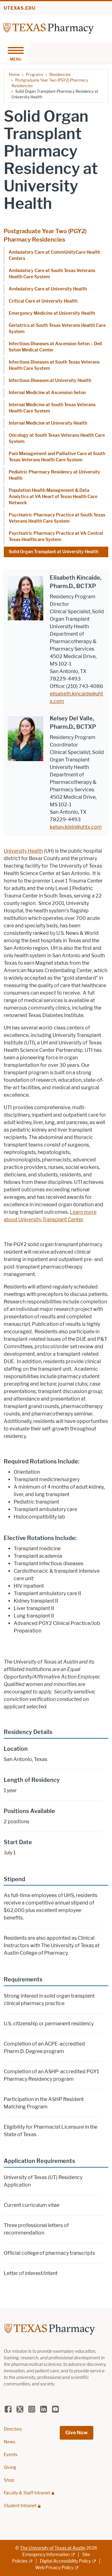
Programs (35, 75)
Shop (9, 2480)
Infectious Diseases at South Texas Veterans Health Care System (54, 365)
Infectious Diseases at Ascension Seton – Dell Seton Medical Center (55, 347)
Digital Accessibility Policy (65, 2561)
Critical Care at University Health (43, 301)
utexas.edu (20, 8)
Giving (10, 2468)
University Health (23, 851)
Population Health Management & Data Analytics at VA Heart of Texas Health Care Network (53, 497)
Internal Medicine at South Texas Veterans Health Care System (52, 408)
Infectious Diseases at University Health (50, 381)
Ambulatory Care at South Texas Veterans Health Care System (52, 274)
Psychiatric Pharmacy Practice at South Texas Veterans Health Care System (57, 518)
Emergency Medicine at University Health (52, 313)
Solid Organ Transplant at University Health (54, 552)
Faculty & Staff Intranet (27, 2493)
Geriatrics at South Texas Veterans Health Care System (57, 329)
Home (14, 75)
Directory (13, 2429)
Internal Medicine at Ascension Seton (47, 393)
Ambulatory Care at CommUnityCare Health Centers (54, 255)
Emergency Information (46, 2555)
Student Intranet (20, 2506)
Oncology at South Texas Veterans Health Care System (57, 438)
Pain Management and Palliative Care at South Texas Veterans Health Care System (57, 457)
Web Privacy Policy (54, 2568)
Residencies (60, 75)
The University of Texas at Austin (53, 2548)
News (9, 2442)
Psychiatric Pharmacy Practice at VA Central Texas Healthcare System (56, 537)
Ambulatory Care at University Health (48, 289)
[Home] (49, 28)
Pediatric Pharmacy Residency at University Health (54, 475)
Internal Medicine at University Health (48, 423)
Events (11, 2455)
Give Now (77, 2433)
